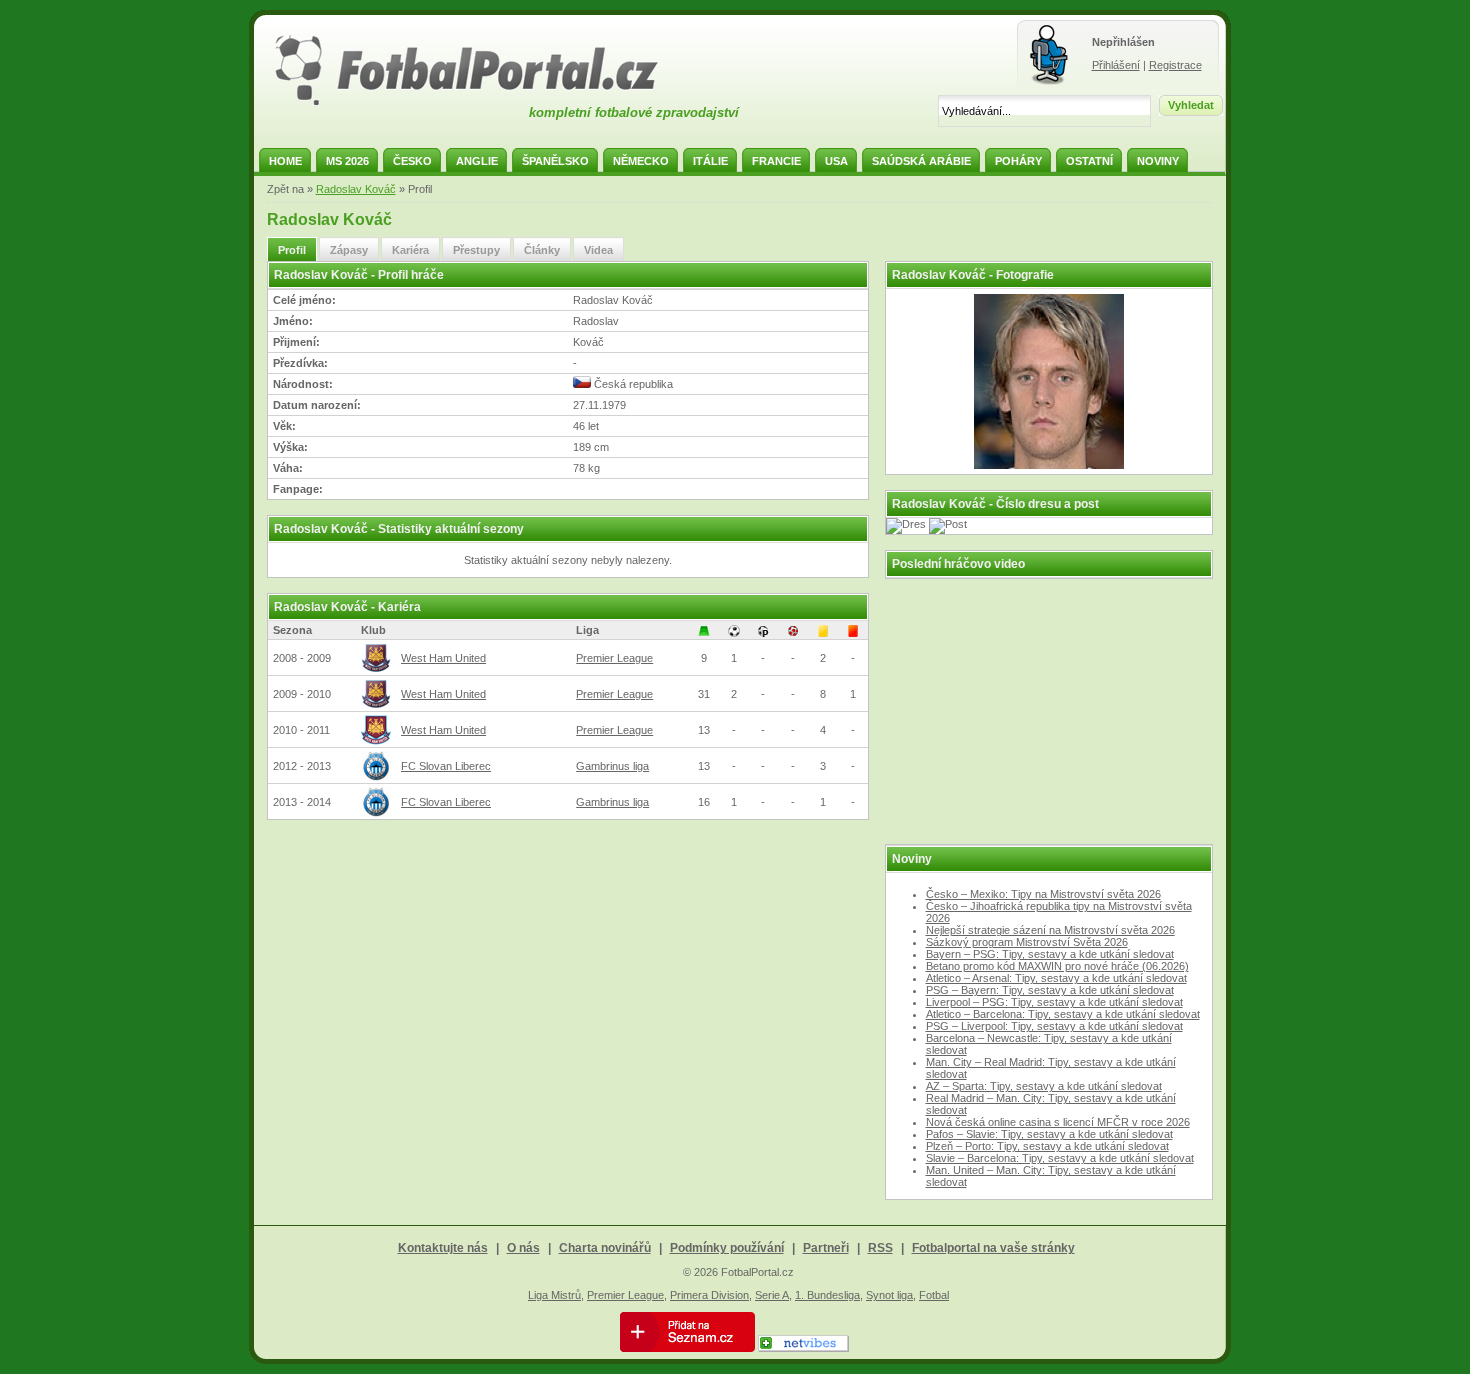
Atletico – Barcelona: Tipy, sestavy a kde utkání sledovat (1063, 1014)
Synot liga (889, 1295)
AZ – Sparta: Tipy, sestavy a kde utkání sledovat (1044, 1086)
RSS (880, 1248)
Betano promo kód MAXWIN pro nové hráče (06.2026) (1057, 966)
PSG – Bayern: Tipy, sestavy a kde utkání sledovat (1050, 990)
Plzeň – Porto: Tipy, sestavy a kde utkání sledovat (1047, 1146)
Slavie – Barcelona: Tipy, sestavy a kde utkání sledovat (1060, 1158)
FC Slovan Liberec (446, 766)
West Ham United (443, 658)
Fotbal (934, 1295)
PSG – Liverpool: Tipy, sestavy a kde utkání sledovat (1054, 1026)
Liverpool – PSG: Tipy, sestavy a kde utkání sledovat (1054, 1002)
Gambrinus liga (612, 766)
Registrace (1175, 65)
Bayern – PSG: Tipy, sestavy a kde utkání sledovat (1050, 954)
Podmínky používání (727, 1248)
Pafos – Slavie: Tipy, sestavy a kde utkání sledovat (1049, 1134)
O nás (523, 1248)
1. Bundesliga (827, 1295)
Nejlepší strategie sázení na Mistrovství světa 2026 (1050, 930)
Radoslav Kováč (356, 189)
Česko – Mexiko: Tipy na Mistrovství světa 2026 (1043, 894)
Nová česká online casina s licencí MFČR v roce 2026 (1058, 1122)
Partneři (826, 1248)
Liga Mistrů (554, 1295)
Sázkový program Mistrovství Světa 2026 (1027, 942)
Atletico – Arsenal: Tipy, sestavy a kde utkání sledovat (1056, 978)
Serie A (772, 1295)
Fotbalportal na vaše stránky (993, 1248)
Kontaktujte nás (443, 1248)
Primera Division (709, 1295)
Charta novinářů (605, 1248)
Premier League (614, 658)
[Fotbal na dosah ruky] (484, 103)
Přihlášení (1116, 65)
